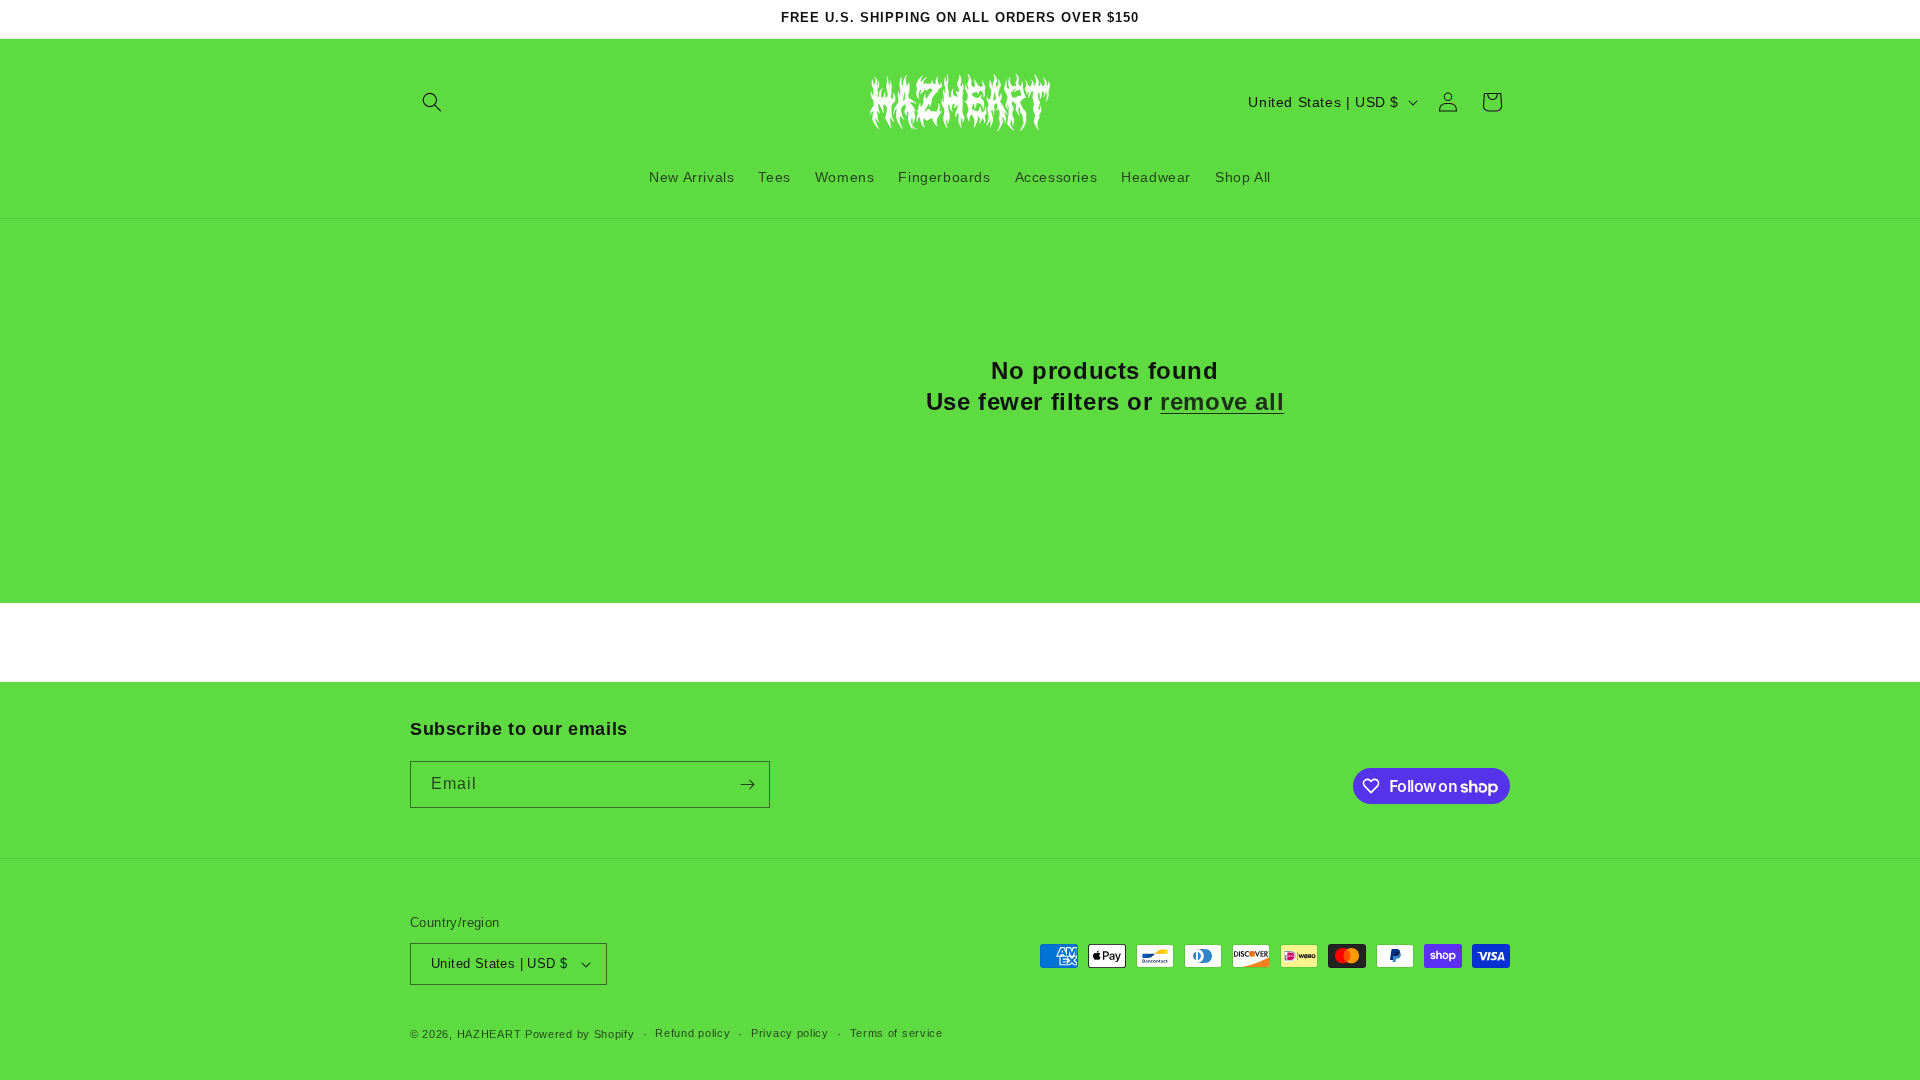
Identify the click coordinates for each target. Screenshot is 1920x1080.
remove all (1222, 401)
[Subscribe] (747, 784)
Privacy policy (790, 1033)
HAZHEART (489, 1034)
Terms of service (896, 1033)
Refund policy (692, 1033)
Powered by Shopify (580, 1034)
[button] (432, 102)
